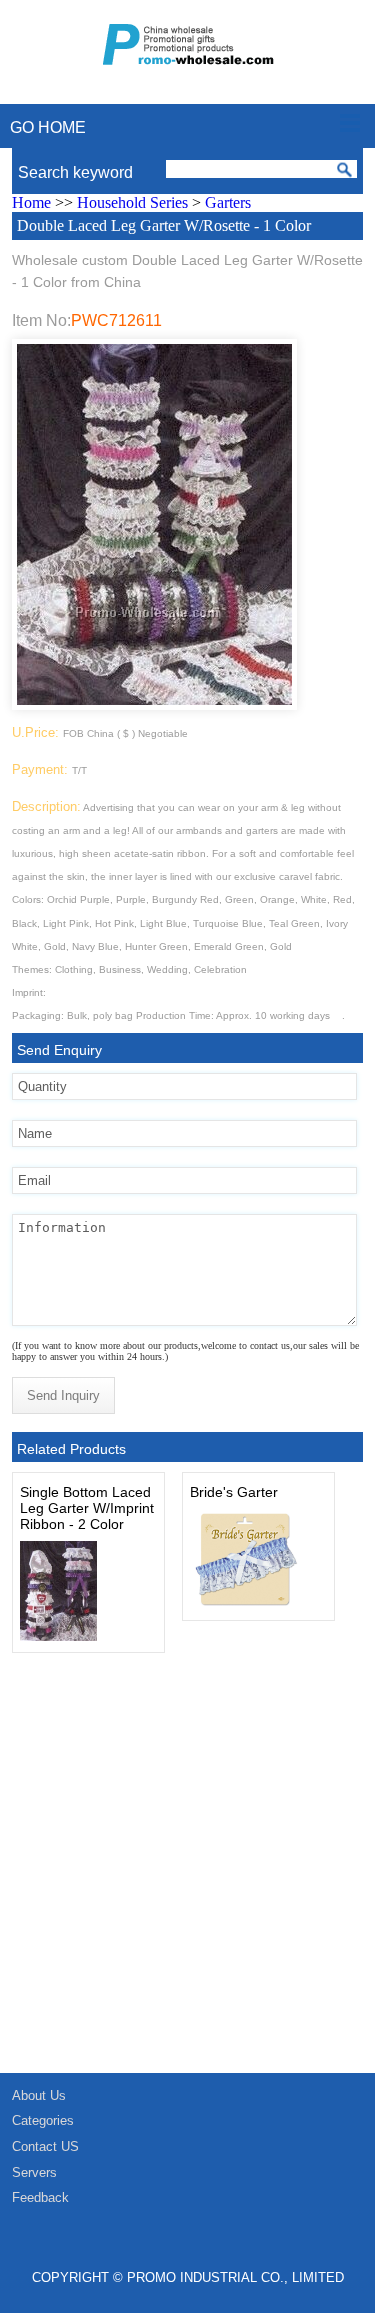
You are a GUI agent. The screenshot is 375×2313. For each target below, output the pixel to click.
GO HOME (48, 127)
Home (31, 202)
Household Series (132, 202)
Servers (34, 2172)
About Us (39, 2095)
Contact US (45, 2146)
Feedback (40, 2197)
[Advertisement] (187, 1875)
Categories (43, 2120)
